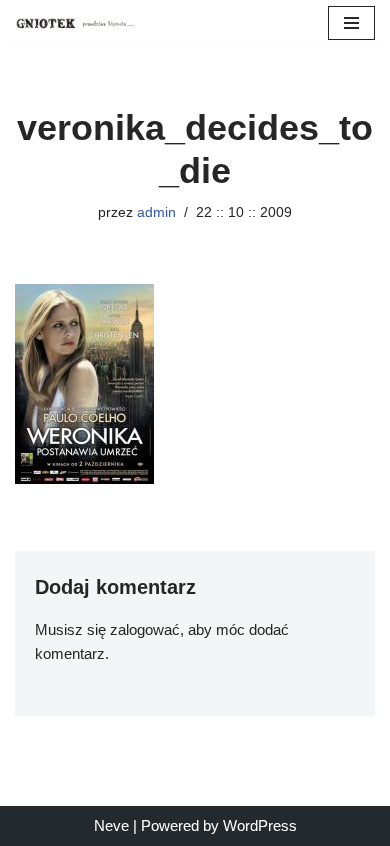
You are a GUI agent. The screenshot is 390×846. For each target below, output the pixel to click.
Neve (111, 825)
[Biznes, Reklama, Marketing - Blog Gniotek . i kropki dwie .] (75, 23)
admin (156, 212)
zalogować (145, 629)
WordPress (260, 825)
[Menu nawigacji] (351, 23)
